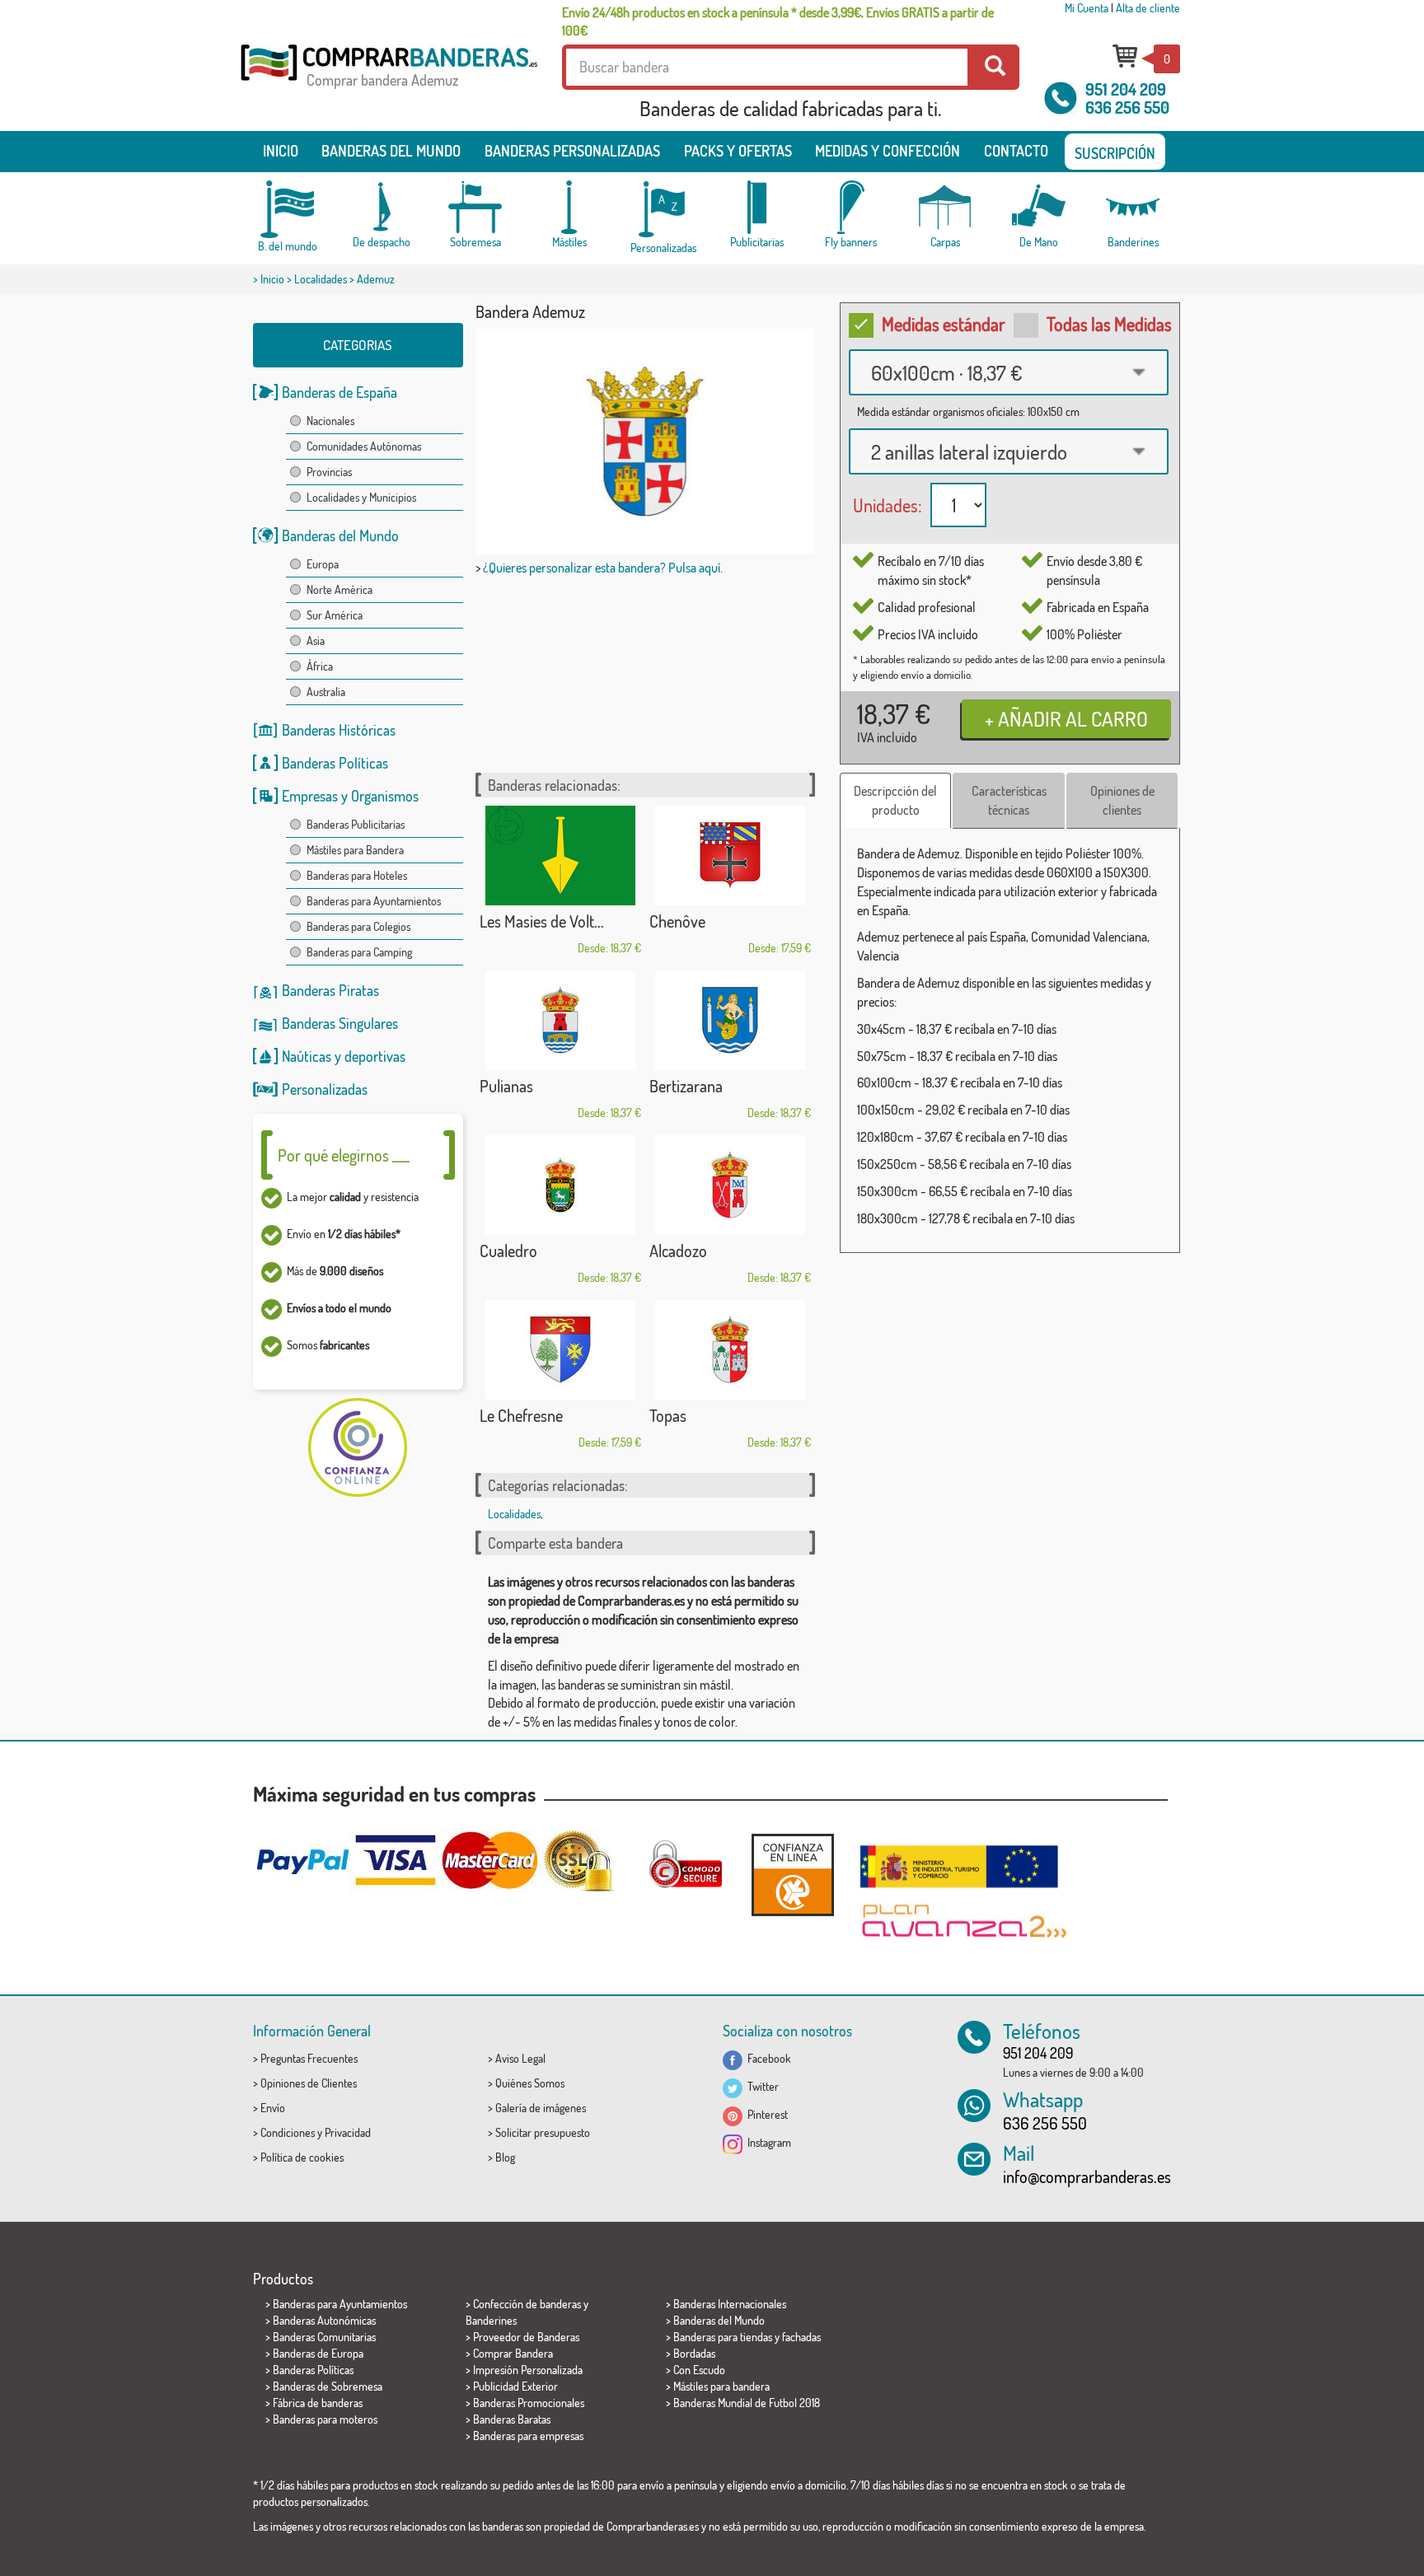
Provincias (329, 472)
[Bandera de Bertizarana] (730, 1020)
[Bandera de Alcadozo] (730, 1185)
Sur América (335, 615)
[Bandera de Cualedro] (560, 1185)
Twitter (761, 2086)
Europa (323, 564)
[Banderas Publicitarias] (757, 207)
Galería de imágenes (541, 2108)
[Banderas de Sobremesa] (475, 207)
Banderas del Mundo (340, 535)
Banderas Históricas (339, 730)
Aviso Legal (520, 2058)
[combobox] (1009, 372)
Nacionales (330, 421)
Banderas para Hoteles (357, 875)
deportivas (375, 1056)
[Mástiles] (569, 207)
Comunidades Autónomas (364, 446)
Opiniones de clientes (1122, 800)
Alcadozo (678, 1251)
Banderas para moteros (325, 2419)
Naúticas (307, 1056)
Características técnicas (1009, 800)
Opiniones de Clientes (309, 2083)
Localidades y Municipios (361, 497)
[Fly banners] (851, 207)
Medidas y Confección (888, 151)
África (320, 666)
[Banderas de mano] (1039, 207)
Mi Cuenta (1087, 8)
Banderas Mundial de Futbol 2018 (747, 2403)
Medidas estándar (944, 324)
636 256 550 (1127, 107)
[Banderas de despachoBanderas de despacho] (382, 207)
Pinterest (765, 2114)
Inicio (281, 151)
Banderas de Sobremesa (328, 2386)
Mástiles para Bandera (355, 850)
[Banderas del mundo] (288, 209)
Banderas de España (340, 392)
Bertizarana (686, 1086)
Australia (326, 692)
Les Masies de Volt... (542, 921)
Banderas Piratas (330, 990)
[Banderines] (1133, 207)
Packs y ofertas (738, 151)
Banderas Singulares (340, 1023)
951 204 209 (1126, 89)
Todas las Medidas (1109, 324)
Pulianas (506, 1086)
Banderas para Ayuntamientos (374, 901)
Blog (505, 2157)
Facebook (767, 2058)
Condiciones (288, 2132)
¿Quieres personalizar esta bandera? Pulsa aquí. (603, 568)
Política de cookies (302, 2157)
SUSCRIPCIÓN (1115, 153)
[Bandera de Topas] (730, 1350)
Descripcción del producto (895, 800)
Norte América (340, 589)
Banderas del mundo (391, 151)
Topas (668, 1415)
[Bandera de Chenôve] (730, 856)
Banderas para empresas (528, 2436)
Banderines (491, 2320)
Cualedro (508, 1251)
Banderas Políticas (335, 763)
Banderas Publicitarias (356, 824)
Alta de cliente (1148, 8)
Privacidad (348, 2132)
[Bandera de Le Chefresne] (560, 1350)
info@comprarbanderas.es (1087, 2176)
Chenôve (677, 921)
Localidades (321, 279)
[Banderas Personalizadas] (663, 210)
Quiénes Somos (530, 2083)
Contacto (1016, 151)
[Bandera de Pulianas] (560, 1020)
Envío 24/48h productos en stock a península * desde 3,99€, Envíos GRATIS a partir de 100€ (778, 21)
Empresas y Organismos (350, 796)
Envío (273, 2108)
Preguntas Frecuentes (309, 2058)
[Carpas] (945, 207)
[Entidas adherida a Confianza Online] (793, 1875)
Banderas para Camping (359, 952)
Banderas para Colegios (358, 926)
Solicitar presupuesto (543, 2132)
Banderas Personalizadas (572, 151)
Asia (316, 640)
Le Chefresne (521, 1415)
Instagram (767, 2142)
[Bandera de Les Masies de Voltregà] (560, 856)
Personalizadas (325, 1089)
